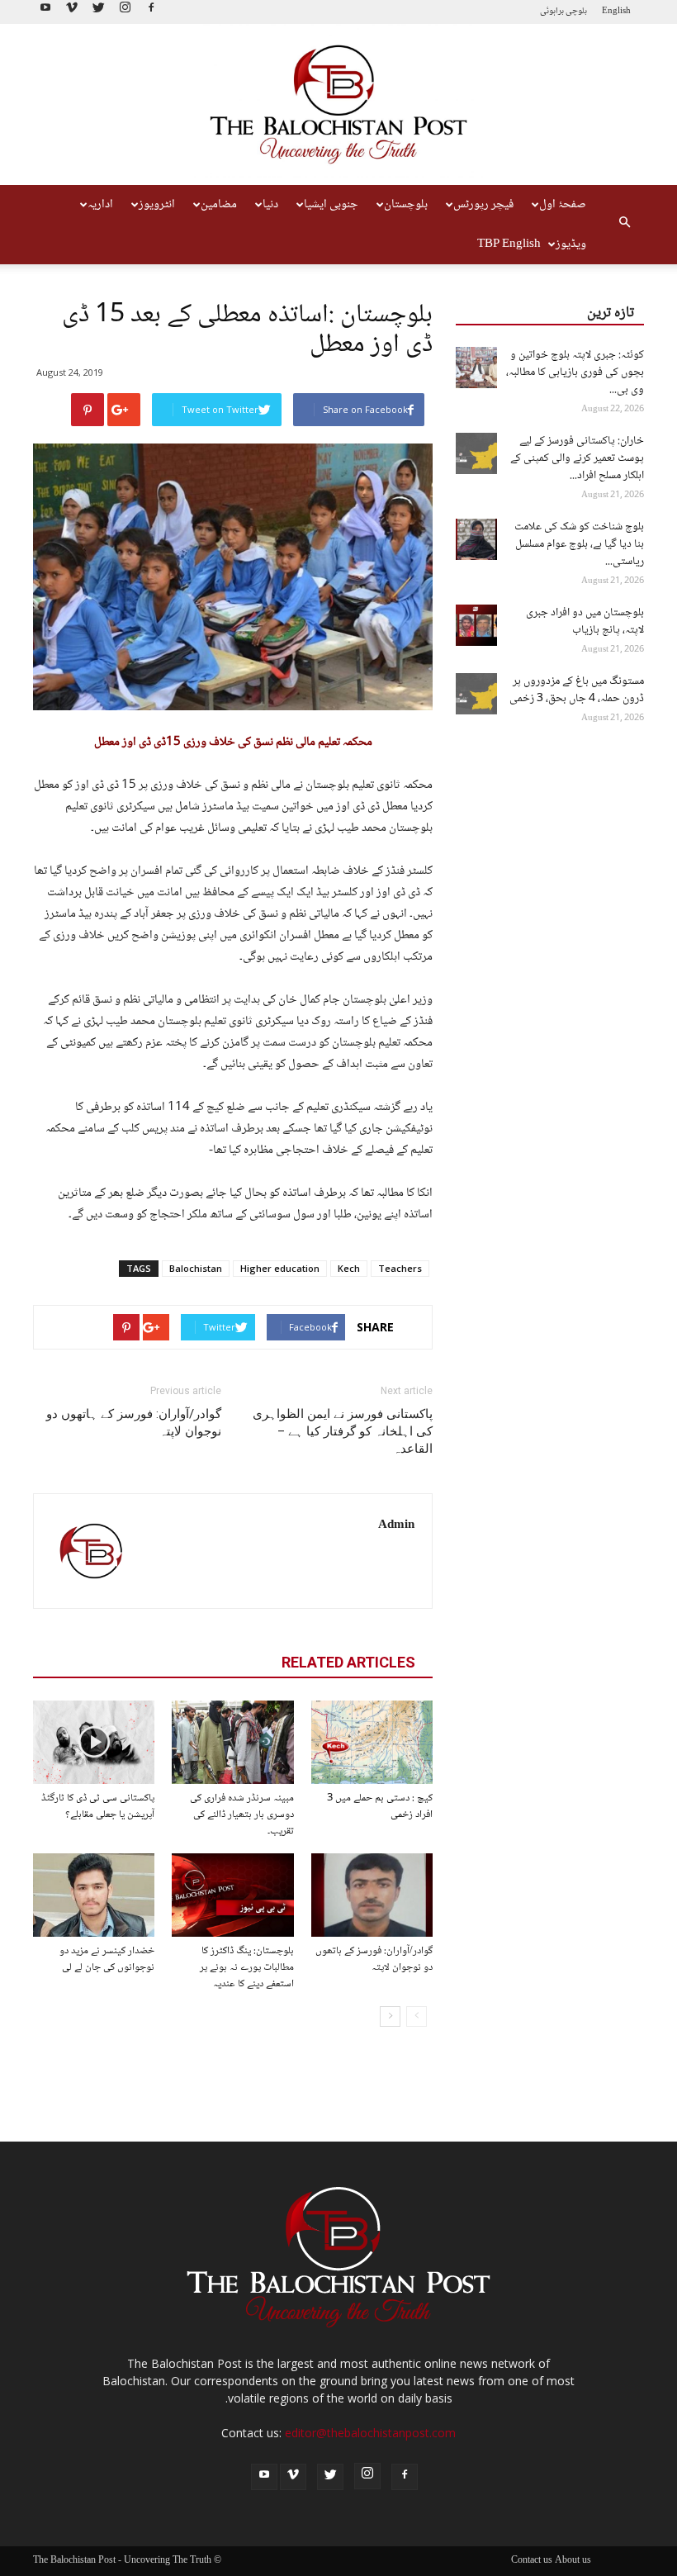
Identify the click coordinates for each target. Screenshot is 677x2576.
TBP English (509, 244)
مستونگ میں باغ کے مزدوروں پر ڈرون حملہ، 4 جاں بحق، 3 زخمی (577, 690)
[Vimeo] (72, 12)
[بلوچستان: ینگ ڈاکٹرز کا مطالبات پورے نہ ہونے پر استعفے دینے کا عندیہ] (232, 1895)
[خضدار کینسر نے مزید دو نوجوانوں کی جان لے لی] (94, 1895)
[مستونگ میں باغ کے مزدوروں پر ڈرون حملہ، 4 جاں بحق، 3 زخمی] (476, 694)
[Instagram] (125, 12)
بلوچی (576, 11)
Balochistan (196, 1268)
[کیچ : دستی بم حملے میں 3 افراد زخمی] (372, 1742)
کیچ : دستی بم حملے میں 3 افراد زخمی (380, 1806)
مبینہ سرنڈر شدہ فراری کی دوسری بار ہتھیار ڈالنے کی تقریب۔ (242, 1815)
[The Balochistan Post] (338, 105)
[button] (624, 225)
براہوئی (552, 11)
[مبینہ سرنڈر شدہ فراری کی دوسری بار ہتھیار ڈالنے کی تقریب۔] (232, 1742)
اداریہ (100, 205)
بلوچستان (406, 205)
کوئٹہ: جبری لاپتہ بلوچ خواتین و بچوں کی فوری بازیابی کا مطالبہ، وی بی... (575, 372)
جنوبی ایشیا (331, 205)
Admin (396, 1525)
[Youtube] (45, 12)
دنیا (270, 205)
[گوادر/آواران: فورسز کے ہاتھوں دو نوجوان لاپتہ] (372, 1895)
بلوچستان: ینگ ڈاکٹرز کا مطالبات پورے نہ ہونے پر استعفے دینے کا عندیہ (247, 1967)
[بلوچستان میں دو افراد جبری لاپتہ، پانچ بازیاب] (476, 625)
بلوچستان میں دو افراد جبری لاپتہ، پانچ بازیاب (585, 621)
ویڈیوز (571, 244)
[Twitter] (98, 12)
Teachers (400, 1268)
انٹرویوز (157, 205)
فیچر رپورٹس (483, 205)
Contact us (532, 2561)
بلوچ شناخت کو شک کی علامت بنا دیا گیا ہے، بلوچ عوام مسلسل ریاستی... (579, 544)
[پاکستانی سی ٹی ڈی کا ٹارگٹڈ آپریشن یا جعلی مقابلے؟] (94, 1742)
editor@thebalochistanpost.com (370, 2433)
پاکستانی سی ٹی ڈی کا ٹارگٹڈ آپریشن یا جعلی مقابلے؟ (98, 1806)
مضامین (219, 205)
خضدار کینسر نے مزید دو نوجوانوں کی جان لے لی (107, 1959)
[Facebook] (151, 12)
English (616, 11)
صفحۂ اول (563, 205)
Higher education (280, 1268)
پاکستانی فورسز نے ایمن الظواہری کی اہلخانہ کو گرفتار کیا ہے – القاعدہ (343, 1431)
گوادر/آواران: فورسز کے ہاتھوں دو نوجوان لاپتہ (134, 1423)
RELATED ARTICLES (348, 1662)
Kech (349, 1268)
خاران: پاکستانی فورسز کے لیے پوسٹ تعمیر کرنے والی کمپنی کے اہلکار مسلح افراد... (577, 458)
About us (573, 2561)
